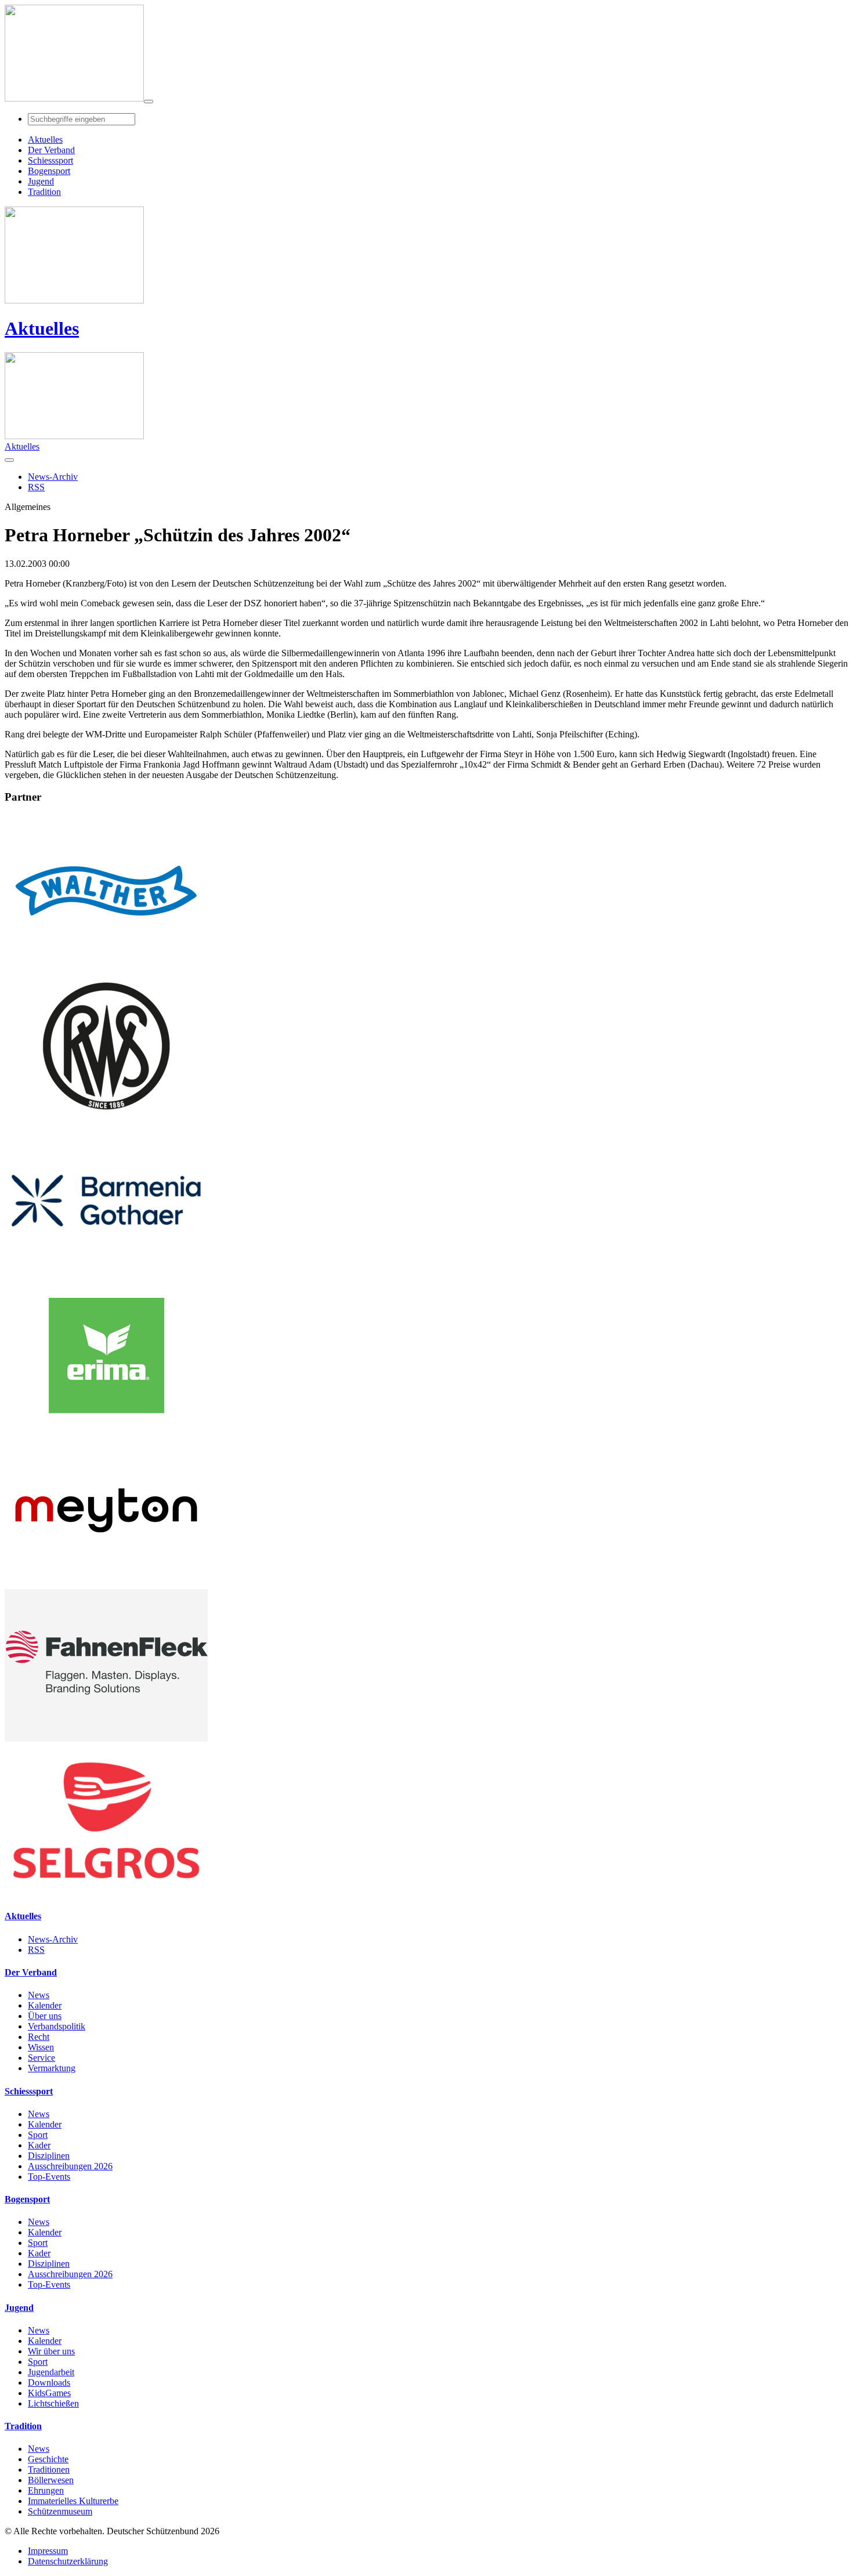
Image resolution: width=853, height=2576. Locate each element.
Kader (39, 2145)
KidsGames (49, 2393)
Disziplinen (49, 2156)
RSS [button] (36, 487)
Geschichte (48, 2459)
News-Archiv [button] (53, 477)
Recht (39, 2037)
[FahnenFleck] (106, 1739)
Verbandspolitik (57, 2026)
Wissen (41, 2047)
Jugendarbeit (51, 2372)
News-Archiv (53, 1939)
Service (41, 2058)
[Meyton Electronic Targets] (106, 1584)
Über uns (45, 2016)
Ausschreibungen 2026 (70, 2166)
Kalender (45, 2005)
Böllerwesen (51, 2480)
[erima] (106, 1429)
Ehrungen (46, 2490)
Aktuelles (42, 328)
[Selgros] (106, 1893)
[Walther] (106, 964)
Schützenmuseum (60, 2511)
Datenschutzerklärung (68, 2561)
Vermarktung (52, 2068)
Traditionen (49, 2470)
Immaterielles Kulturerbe (73, 2501)
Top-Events (49, 2177)
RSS (36, 1950)
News (39, 1995)
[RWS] (106, 1119)
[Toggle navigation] (149, 102)
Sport (38, 2135)
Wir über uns (51, 2351)
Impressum (48, 2551)
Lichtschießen (53, 2403)
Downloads (49, 2383)
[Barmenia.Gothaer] (106, 1274)
